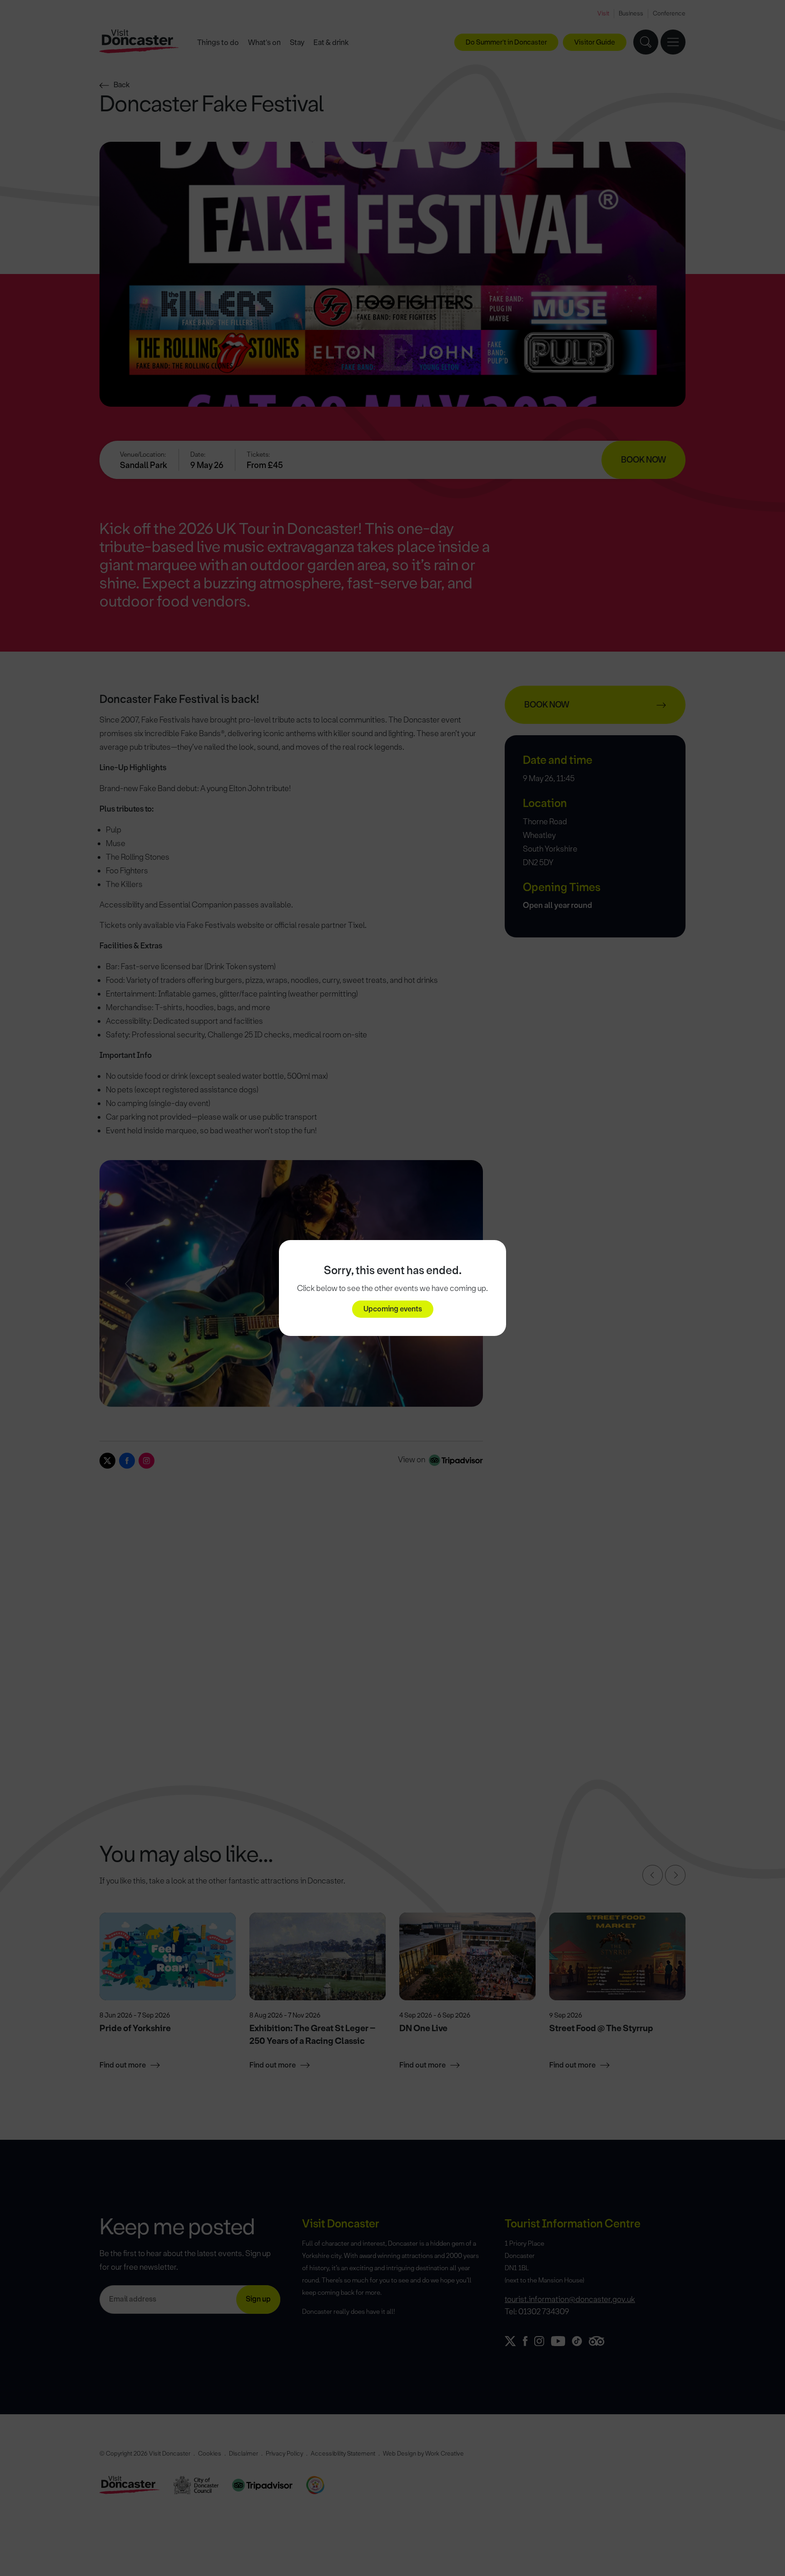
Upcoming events (393, 1309)
